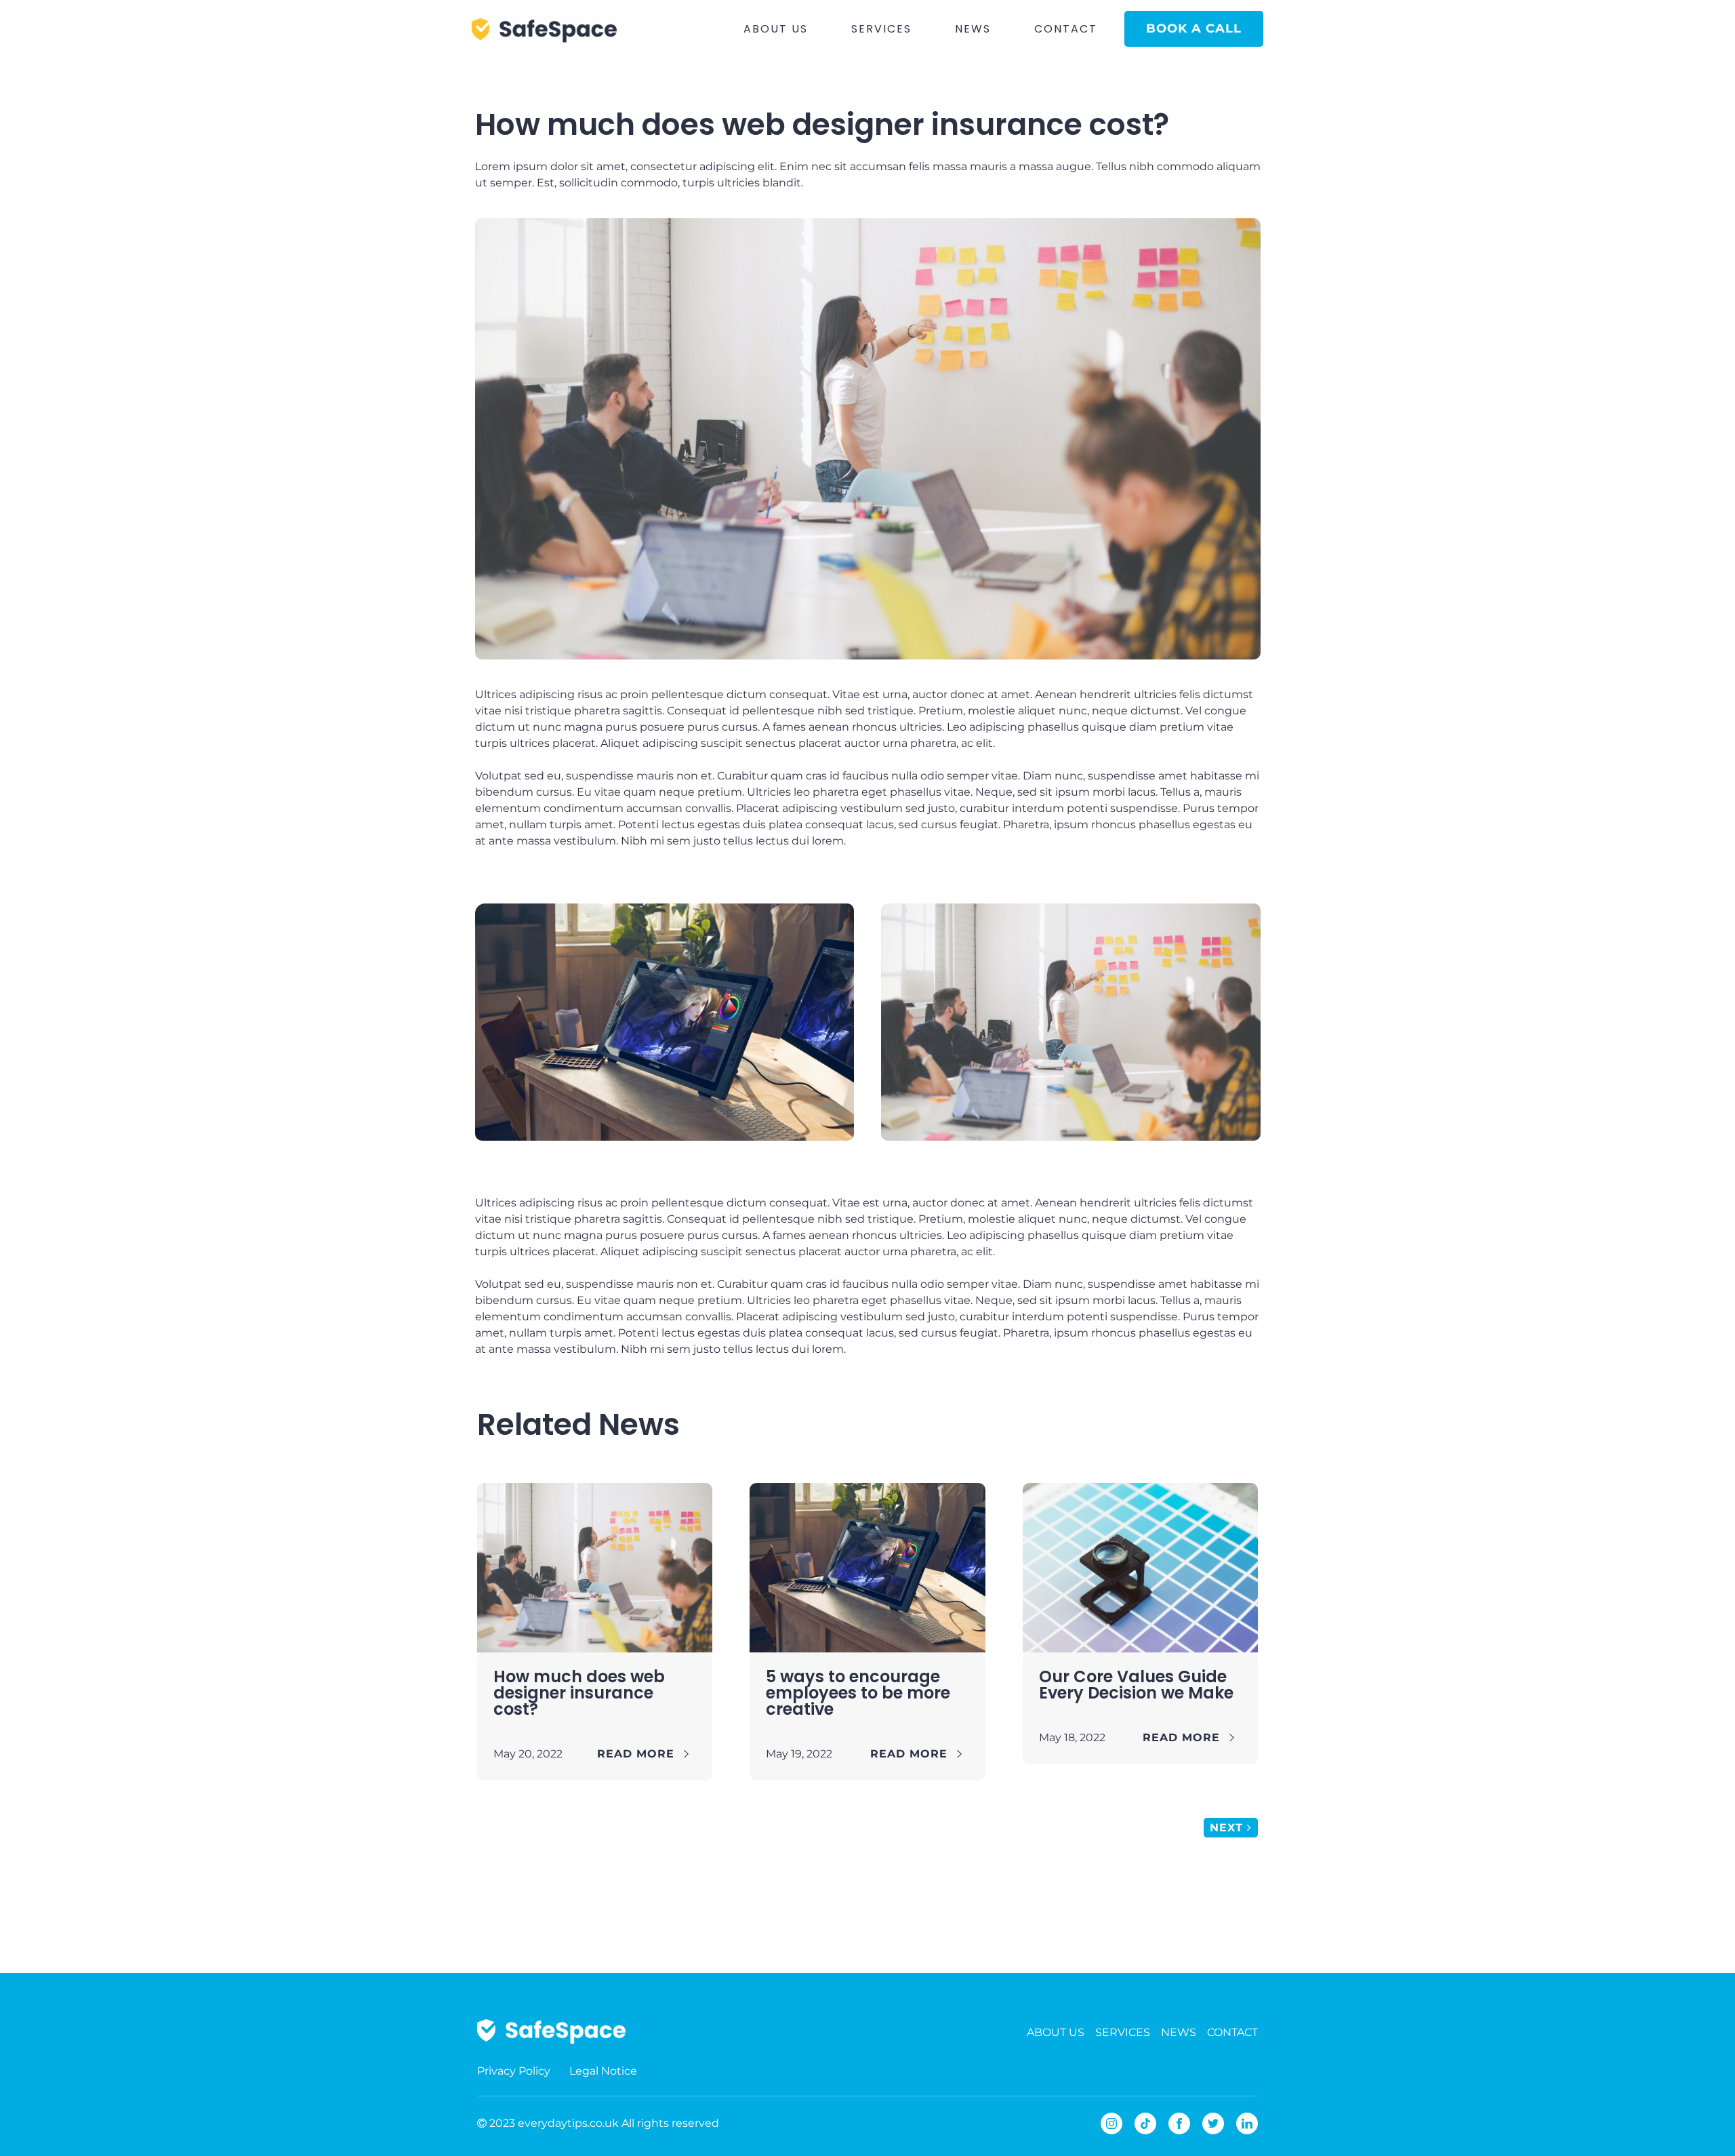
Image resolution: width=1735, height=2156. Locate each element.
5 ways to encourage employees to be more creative (858, 1693)
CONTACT (1066, 29)
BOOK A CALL (1194, 28)
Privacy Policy (514, 2071)
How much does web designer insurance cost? (579, 1693)
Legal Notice (603, 2071)
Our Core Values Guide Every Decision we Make (1136, 1685)
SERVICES (881, 29)
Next (1228, 1828)
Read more (640, 1754)
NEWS (973, 29)
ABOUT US (776, 29)
